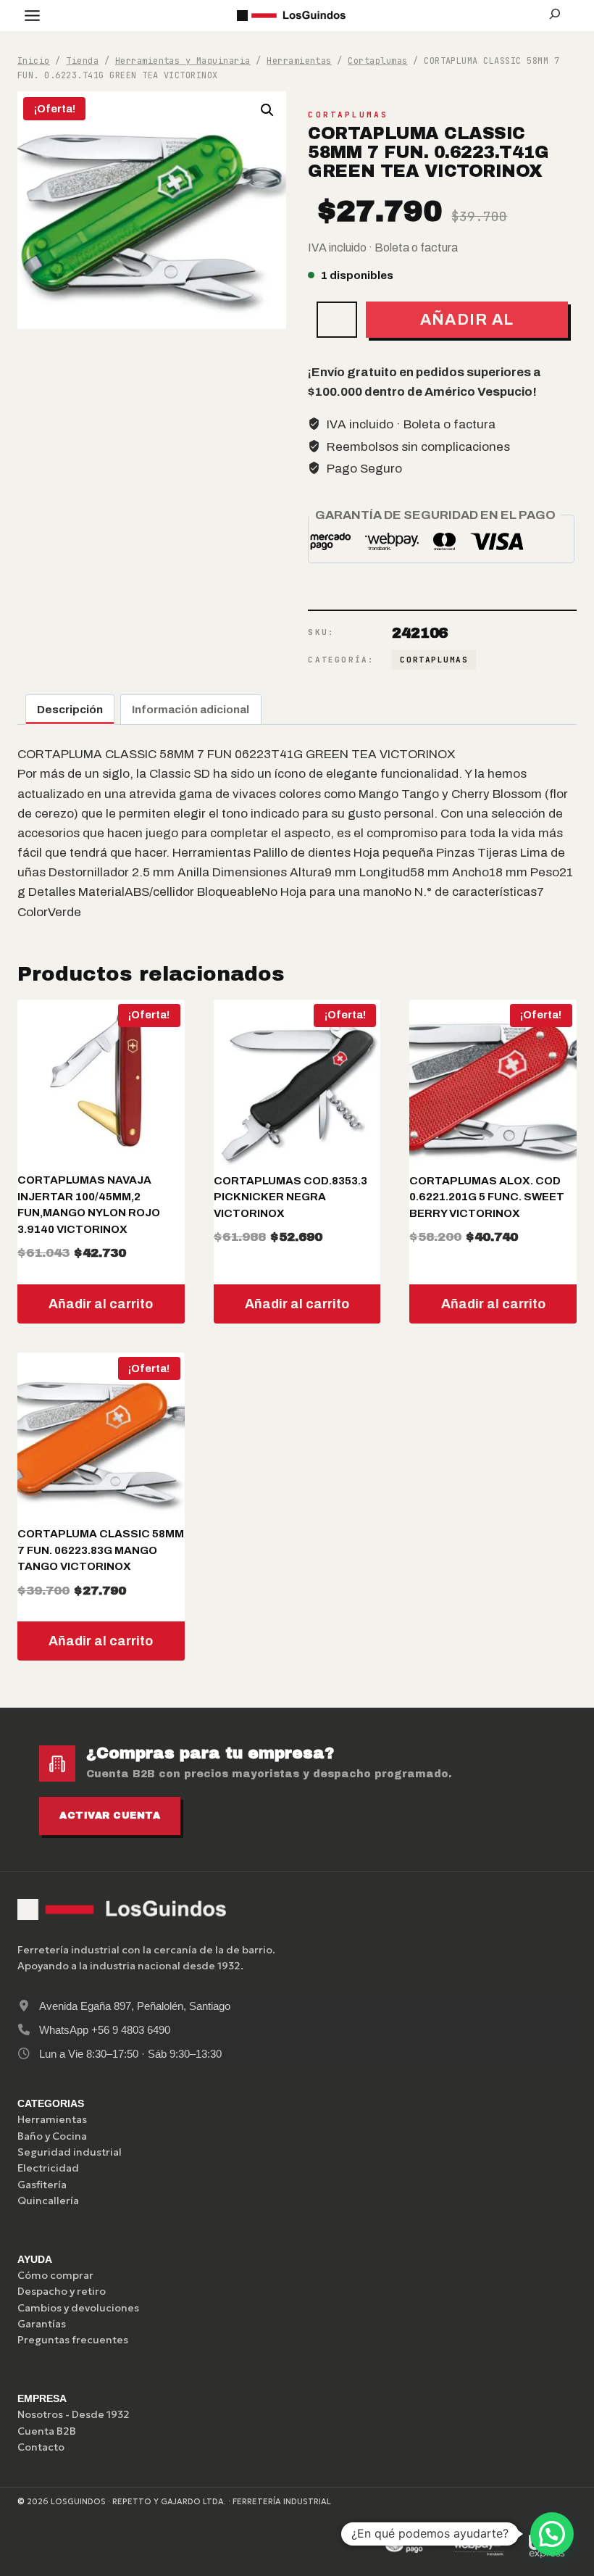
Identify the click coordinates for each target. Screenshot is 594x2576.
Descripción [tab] (70, 710)
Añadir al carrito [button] (101, 1304)
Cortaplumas (348, 115)
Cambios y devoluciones (78, 2308)
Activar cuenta (110, 1816)
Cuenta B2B (47, 2431)
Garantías (42, 2324)
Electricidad (48, 2168)
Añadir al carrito (467, 324)
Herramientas (52, 2119)
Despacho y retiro (62, 2291)
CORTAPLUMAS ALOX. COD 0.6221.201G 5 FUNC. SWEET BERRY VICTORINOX (487, 1197)
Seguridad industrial (70, 2152)
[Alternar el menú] (32, 16)
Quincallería (48, 2201)
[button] (267, 110)
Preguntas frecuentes (73, 2340)
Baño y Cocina (52, 2136)
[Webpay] (479, 2546)
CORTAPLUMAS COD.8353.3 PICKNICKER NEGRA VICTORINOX (290, 1197)
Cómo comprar (55, 2275)
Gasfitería (42, 2185)
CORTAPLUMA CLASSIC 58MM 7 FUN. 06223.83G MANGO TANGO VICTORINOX (101, 1550)
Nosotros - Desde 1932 (74, 2414)
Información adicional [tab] (191, 710)
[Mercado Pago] (410, 2546)
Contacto (41, 2447)
